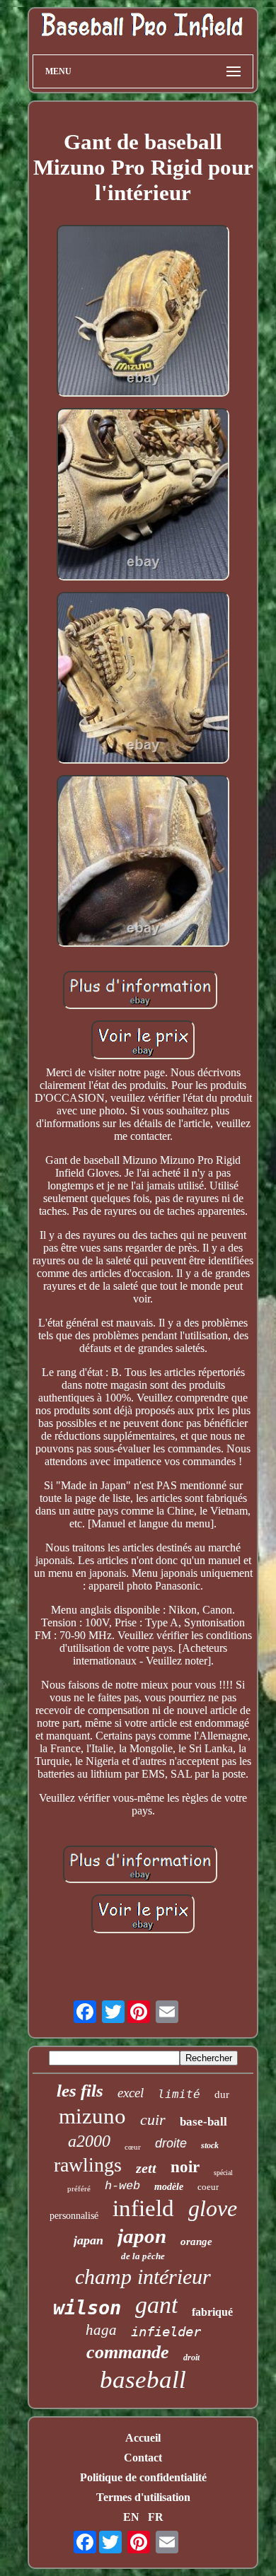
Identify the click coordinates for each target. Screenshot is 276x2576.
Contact (143, 2458)
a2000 (89, 2141)
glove (213, 2208)
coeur (208, 2187)
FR (156, 2517)
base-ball (203, 2122)
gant (156, 2305)
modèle (169, 2187)
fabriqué (212, 2312)
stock (210, 2145)
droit (191, 2358)
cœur (133, 2147)
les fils (80, 2091)
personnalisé (74, 2216)
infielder (166, 2331)
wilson (87, 2308)
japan (88, 2240)
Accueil (143, 2438)
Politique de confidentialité (143, 2477)
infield (143, 2208)
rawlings (88, 2165)
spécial (223, 2173)
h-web (122, 2186)
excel (131, 2093)
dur (222, 2094)
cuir (153, 2120)
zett (146, 2168)
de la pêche (143, 2256)
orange (196, 2242)
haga (101, 2330)
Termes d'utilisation (143, 2497)
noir (185, 2167)
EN (131, 2517)
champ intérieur (143, 2277)
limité (179, 2094)
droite (171, 2143)
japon (142, 2236)
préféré (79, 2189)
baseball (143, 2380)
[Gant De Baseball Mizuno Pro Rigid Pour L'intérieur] (143, 312)
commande (128, 2352)
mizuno (92, 2116)
